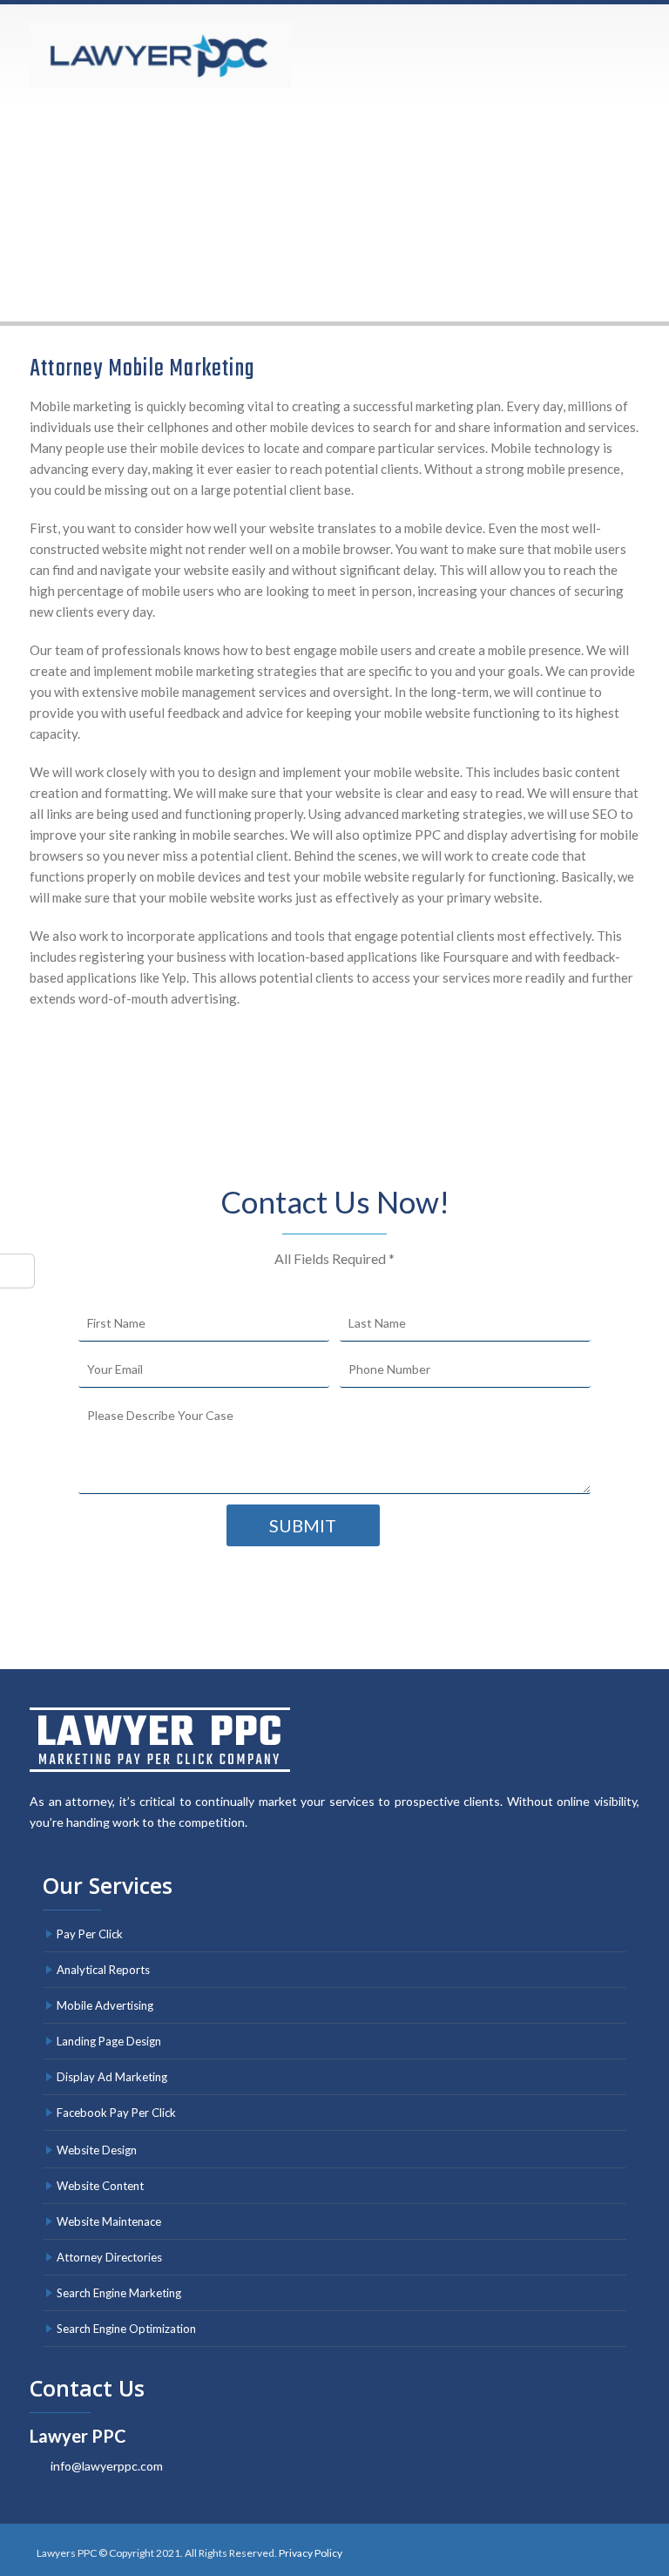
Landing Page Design (109, 2041)
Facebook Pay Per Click (116, 2113)
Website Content (100, 2186)
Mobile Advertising (105, 2005)
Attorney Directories (109, 2257)
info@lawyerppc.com (107, 2466)
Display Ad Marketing (112, 2077)
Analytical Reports (103, 1970)
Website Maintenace (109, 2221)
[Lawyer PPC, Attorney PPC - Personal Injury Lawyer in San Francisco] (160, 55)
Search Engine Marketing (119, 2293)
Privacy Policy (311, 2553)
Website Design (97, 2150)
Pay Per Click (90, 1934)
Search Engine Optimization (126, 2329)
